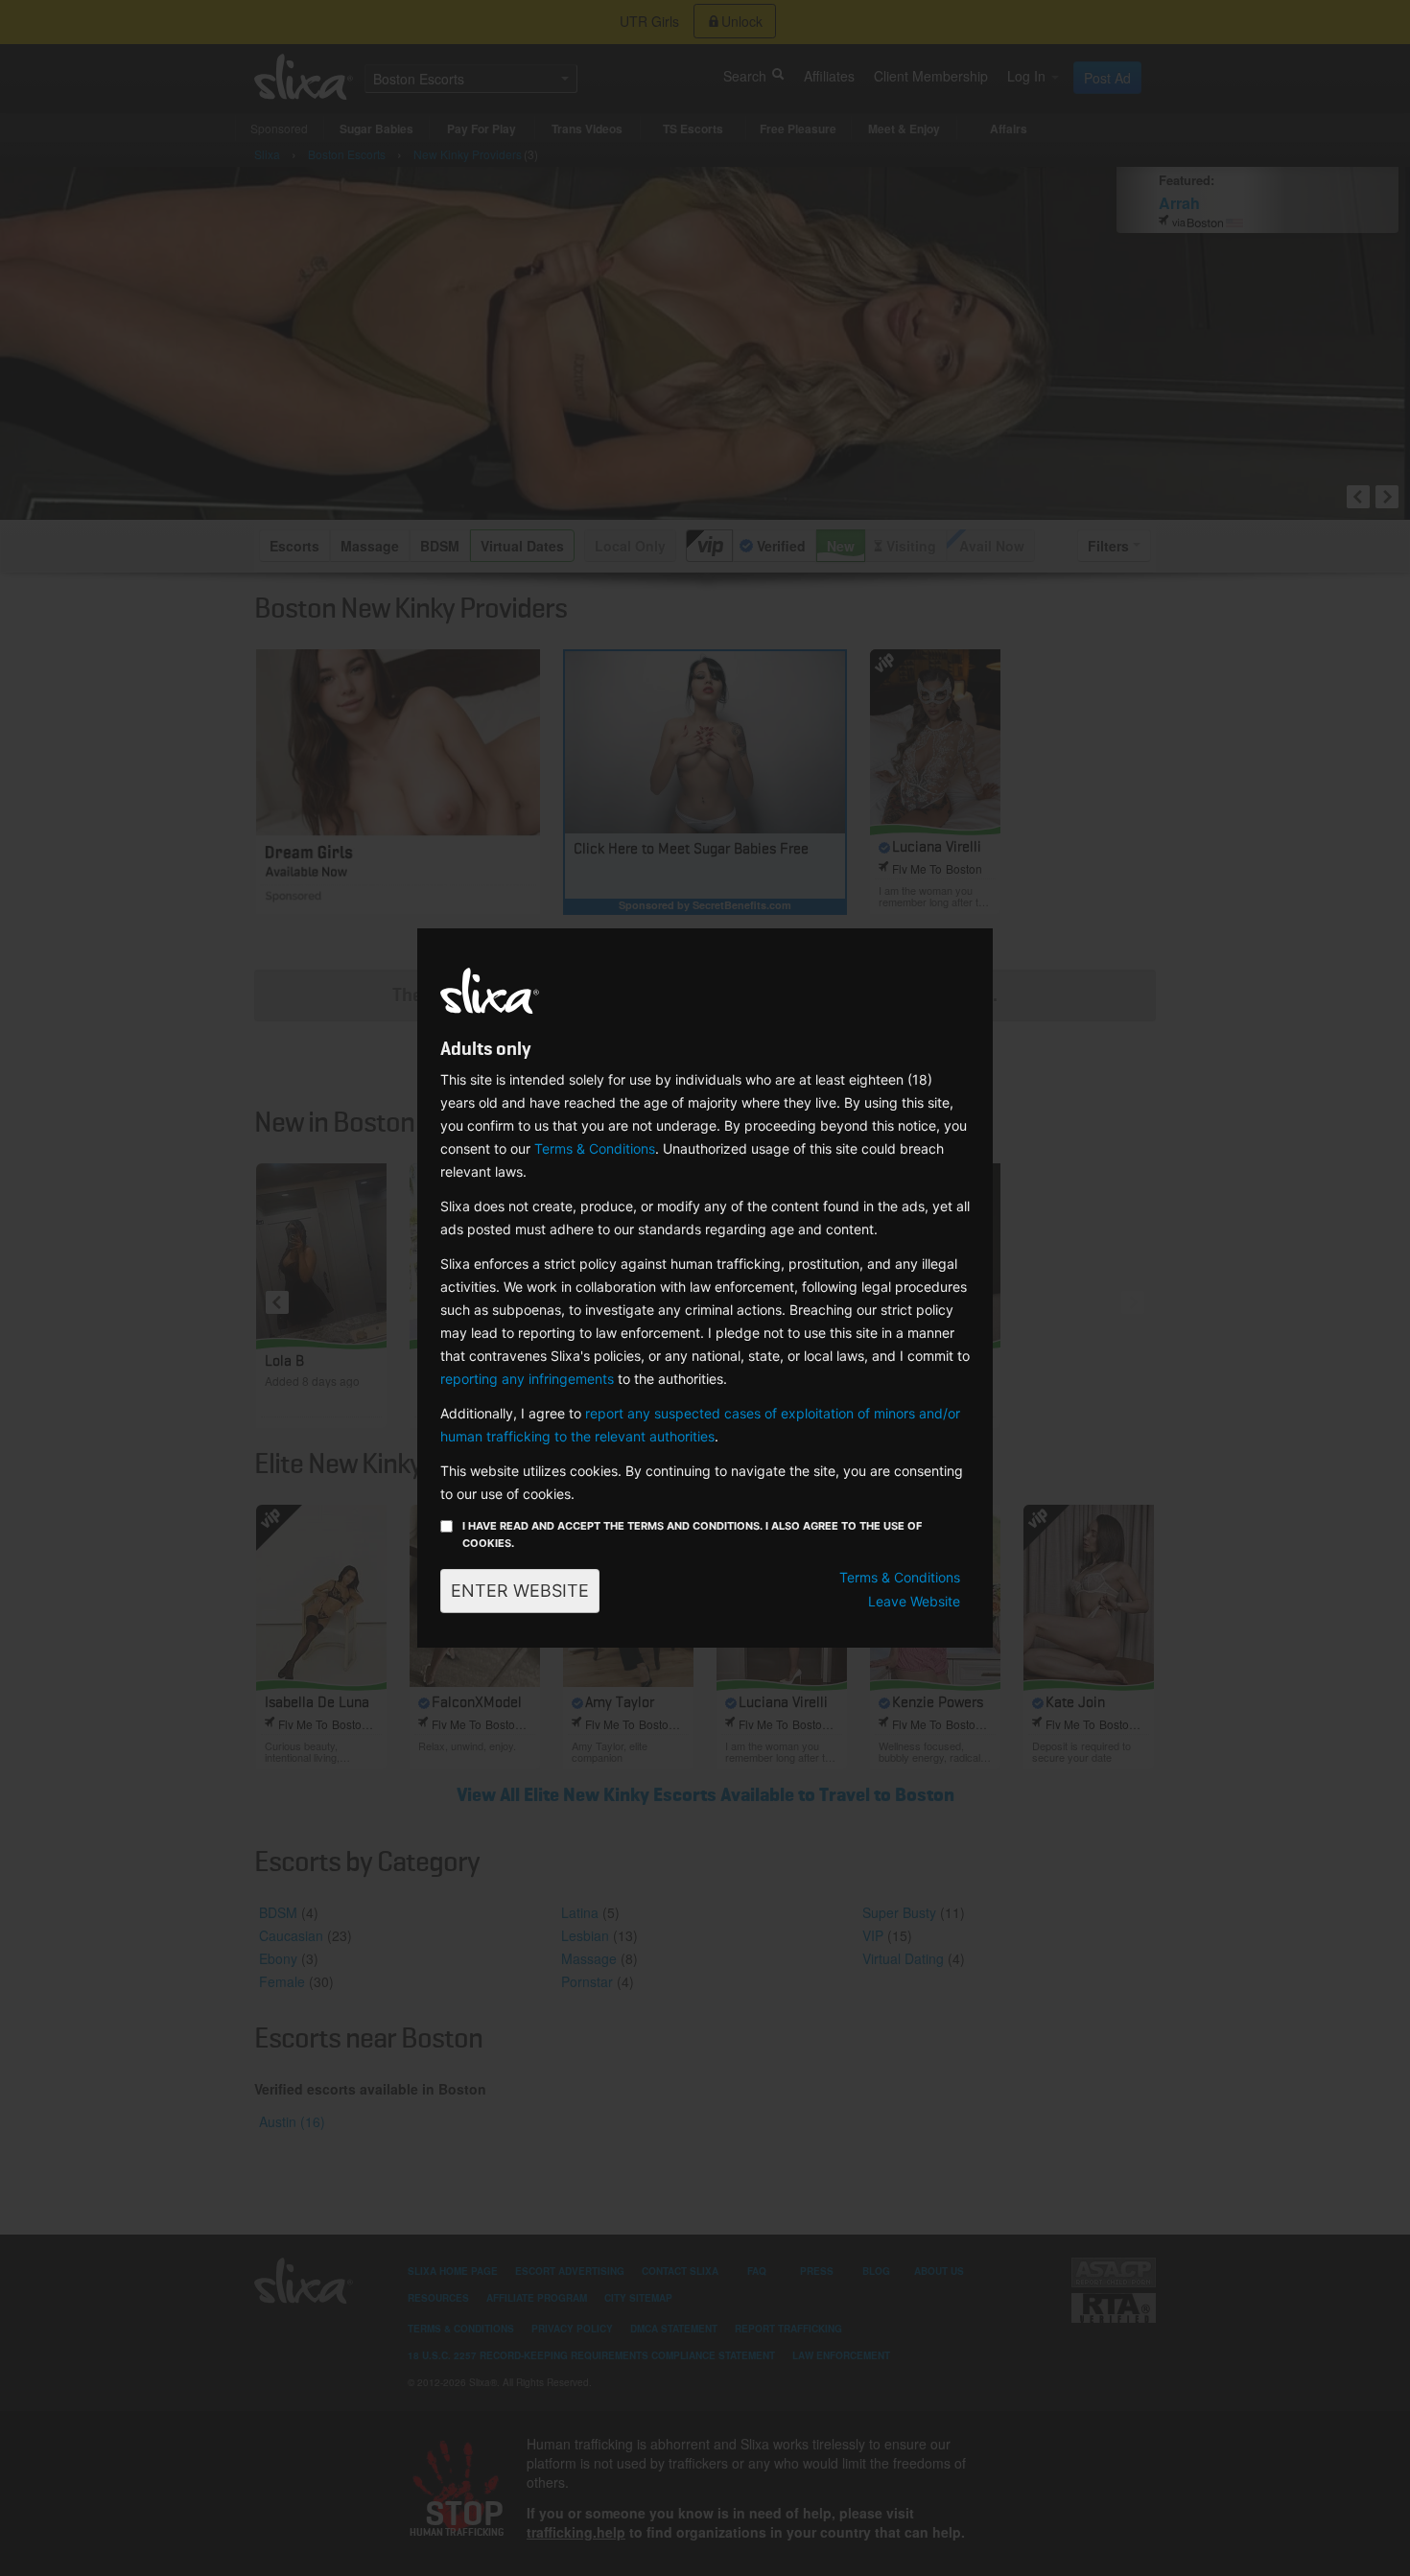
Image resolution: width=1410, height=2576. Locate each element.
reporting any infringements (527, 1379)
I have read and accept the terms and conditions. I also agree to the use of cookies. (692, 1534)
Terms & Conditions (595, 1148)
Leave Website (914, 1601)
